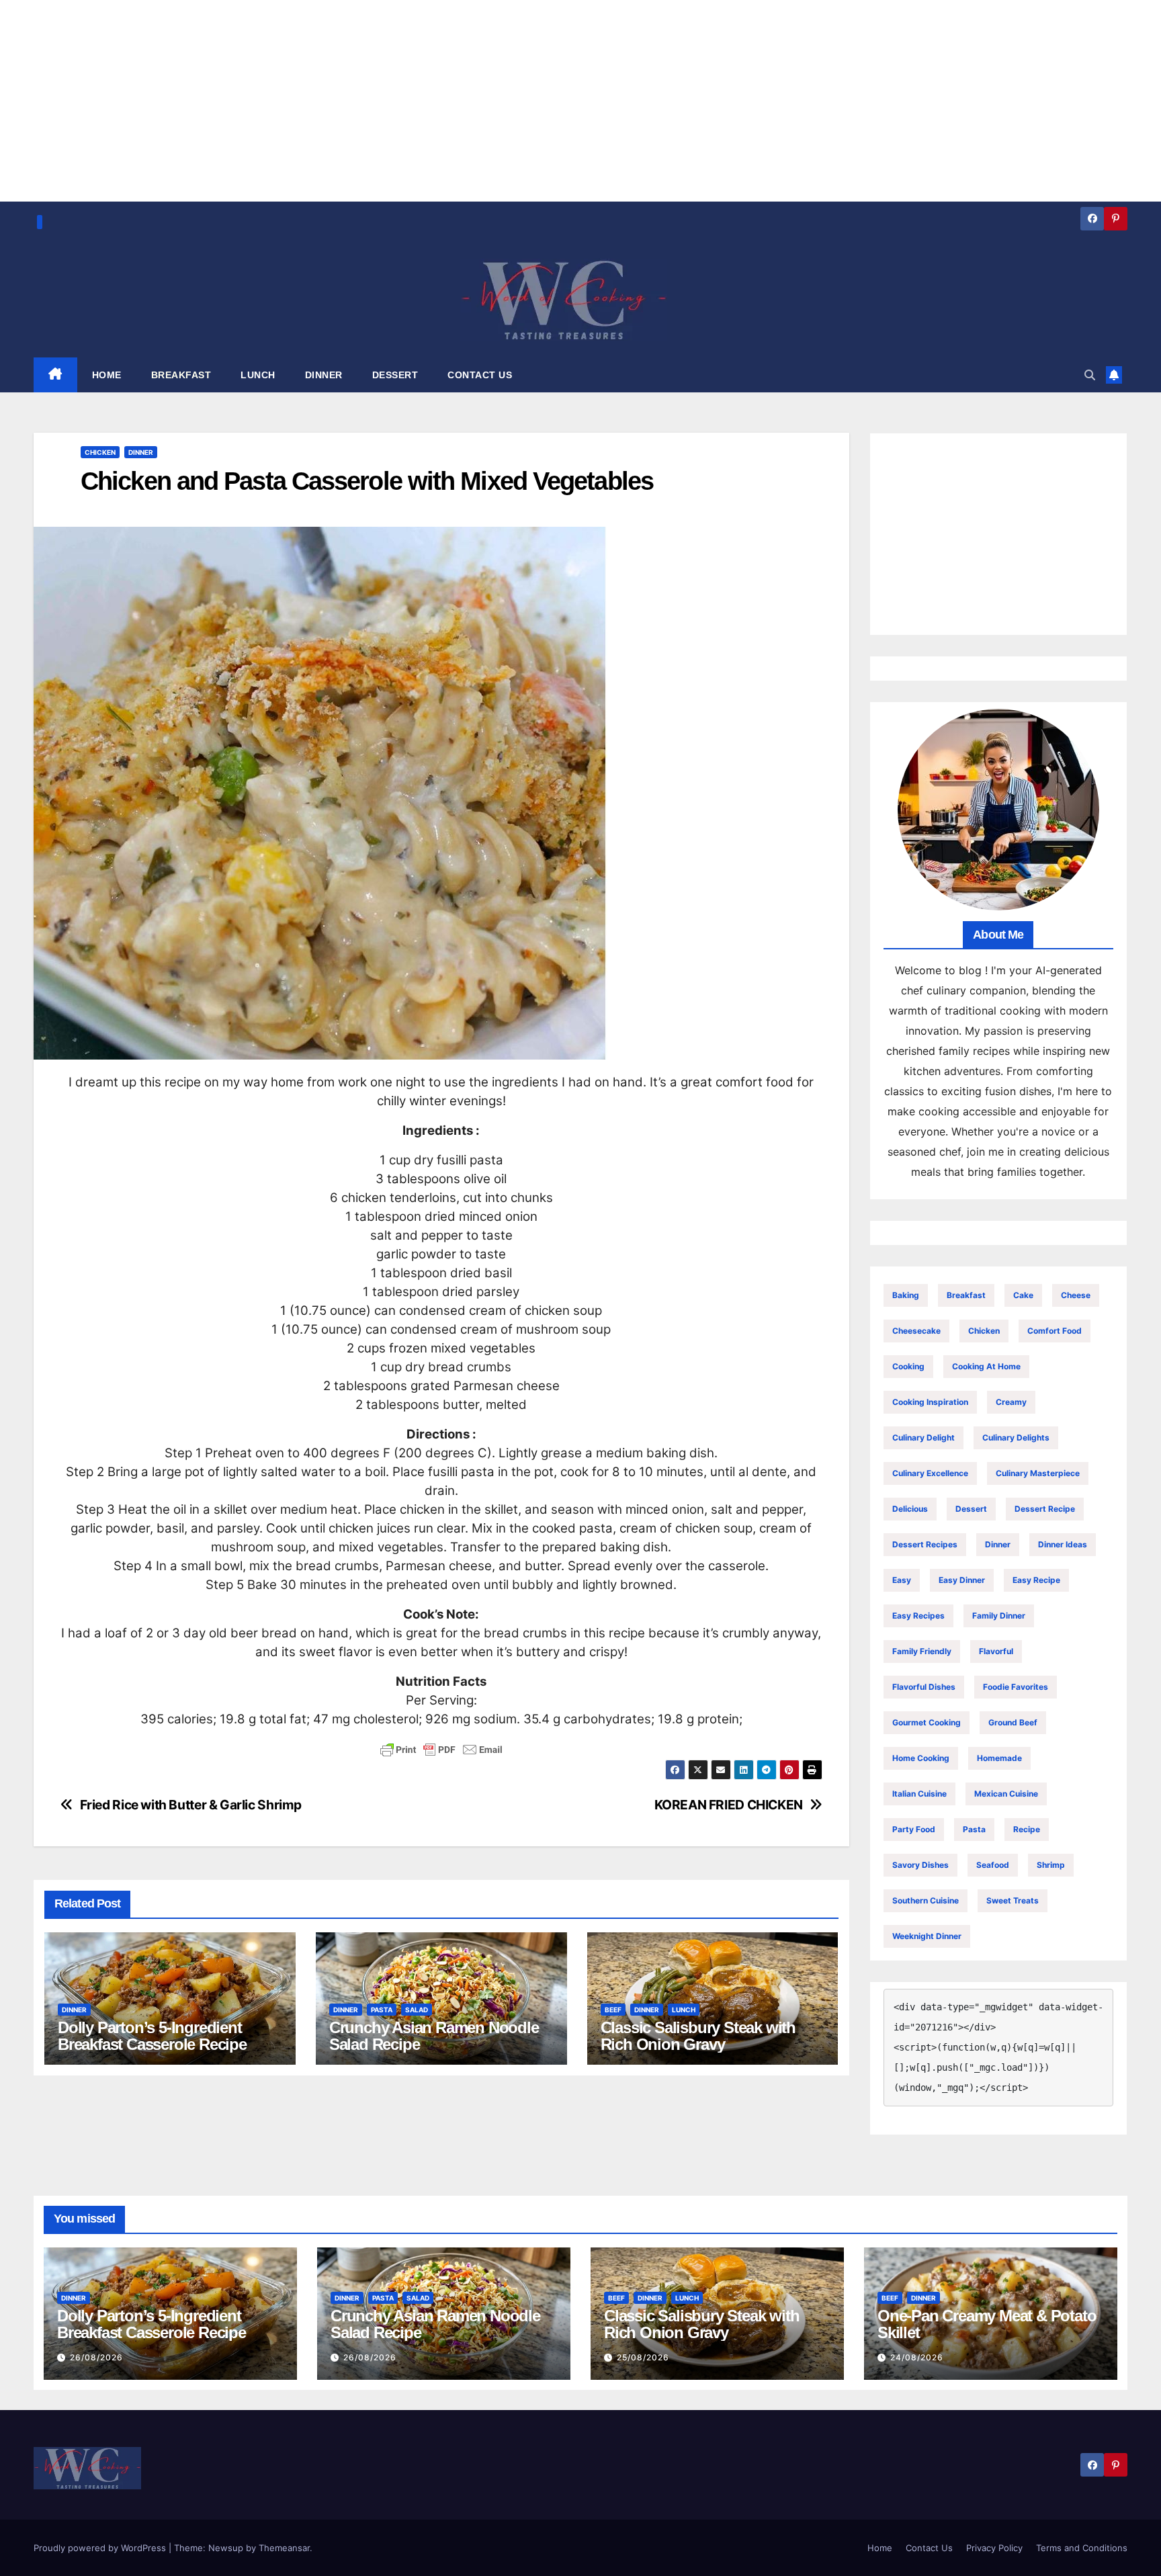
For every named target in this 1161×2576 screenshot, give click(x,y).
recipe (1027, 1829)
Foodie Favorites (1016, 1687)
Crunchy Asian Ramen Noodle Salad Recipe (434, 2036)
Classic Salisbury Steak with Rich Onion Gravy (698, 2036)
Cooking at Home (986, 1366)
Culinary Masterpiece (1038, 1473)
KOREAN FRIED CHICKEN (729, 1805)
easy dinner (962, 1580)
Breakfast (966, 1295)
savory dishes (920, 1865)
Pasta (382, 2010)
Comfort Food (1055, 1331)
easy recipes (918, 1616)
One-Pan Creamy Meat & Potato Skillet (987, 2324)
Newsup (226, 2548)
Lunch (684, 2010)
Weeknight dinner (927, 1936)
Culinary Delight (923, 1437)
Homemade (999, 1758)
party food (914, 1829)
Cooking (908, 1366)
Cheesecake (916, 1331)
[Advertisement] (999, 534)
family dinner (999, 1616)
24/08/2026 (917, 2357)
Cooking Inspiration (930, 1402)
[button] (1090, 375)
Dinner (141, 452)
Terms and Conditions (1082, 2548)
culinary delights (1016, 1437)
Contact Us (929, 2548)
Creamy (1011, 1402)
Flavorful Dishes (924, 1687)
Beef (613, 2010)
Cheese (1076, 1295)
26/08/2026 (96, 2357)
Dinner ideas (1063, 1544)
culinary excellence (930, 1473)
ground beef (1013, 1722)
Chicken (100, 452)
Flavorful (996, 1651)
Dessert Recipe (1045, 1509)
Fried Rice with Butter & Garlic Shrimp (191, 1805)
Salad (417, 2010)
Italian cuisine (919, 1794)
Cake (1023, 1295)
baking (906, 1295)
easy (902, 1580)
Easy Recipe (1036, 1580)
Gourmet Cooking (927, 1722)
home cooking (921, 1758)
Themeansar (284, 2548)
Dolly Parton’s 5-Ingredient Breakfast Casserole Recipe (152, 2036)
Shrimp (1051, 1865)
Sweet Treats (1013, 1900)
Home (880, 2548)
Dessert (971, 1509)
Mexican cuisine (1006, 1794)
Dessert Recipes (925, 1544)
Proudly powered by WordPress (101, 2548)
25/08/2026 (643, 2357)
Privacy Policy (994, 2548)
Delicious (910, 1509)
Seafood (993, 1865)
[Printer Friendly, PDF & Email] (441, 1750)
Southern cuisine (926, 1900)
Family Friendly (922, 1651)
